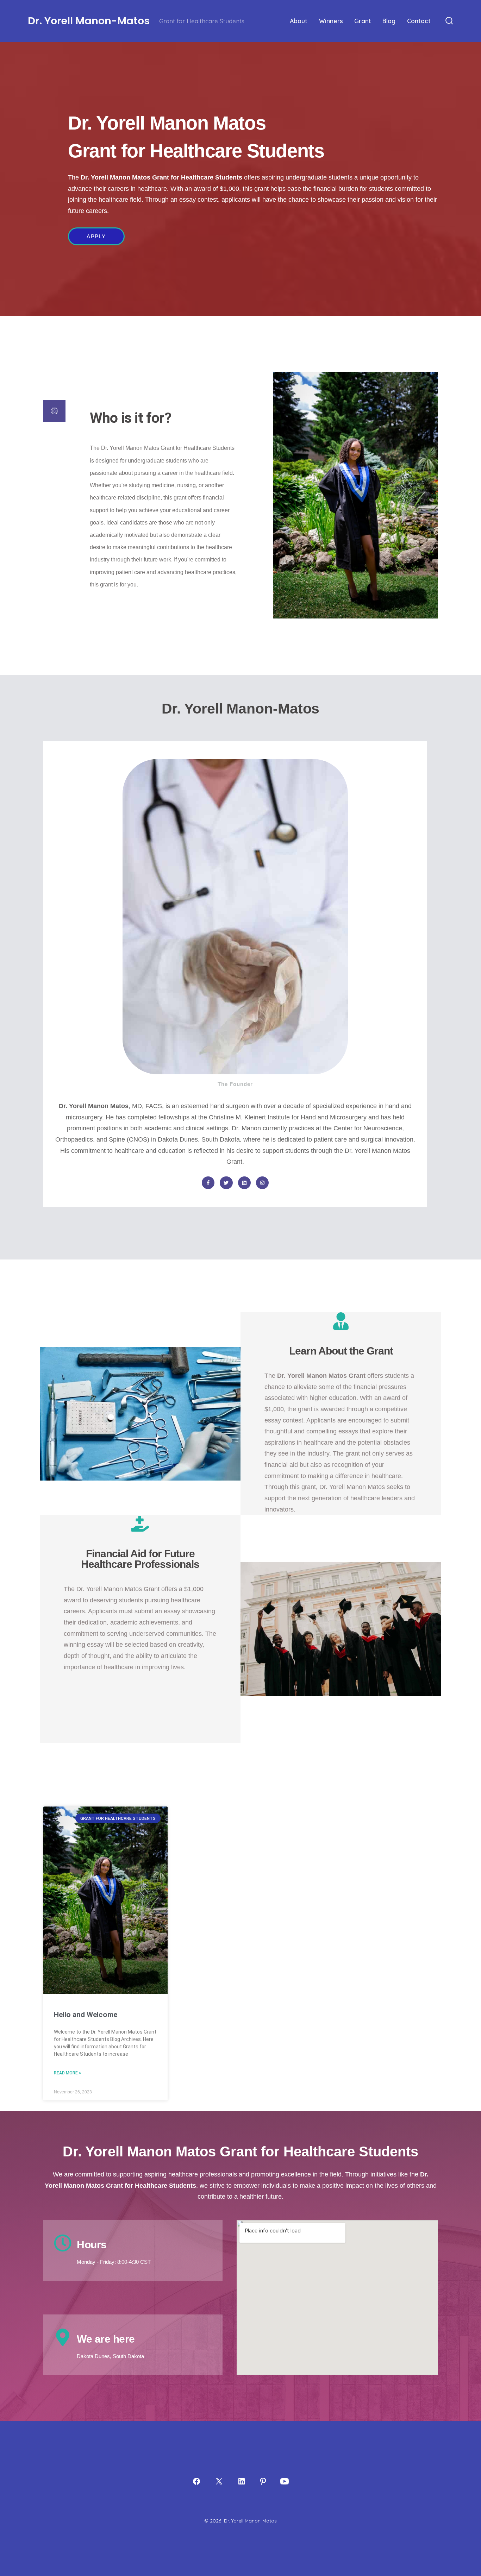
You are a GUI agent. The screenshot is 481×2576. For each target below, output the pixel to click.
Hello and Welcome (86, 2015)
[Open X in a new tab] (219, 2481)
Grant (363, 21)
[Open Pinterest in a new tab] (263, 2481)
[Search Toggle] (449, 21)
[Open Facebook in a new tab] (196, 2481)
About (299, 21)
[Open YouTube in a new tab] (285, 2481)
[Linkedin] (244, 1183)
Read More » (67, 2073)
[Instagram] (262, 1183)
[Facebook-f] (208, 1183)
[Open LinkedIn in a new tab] (242, 2481)
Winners (331, 21)
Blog (389, 21)
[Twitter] (226, 1183)
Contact (419, 21)
